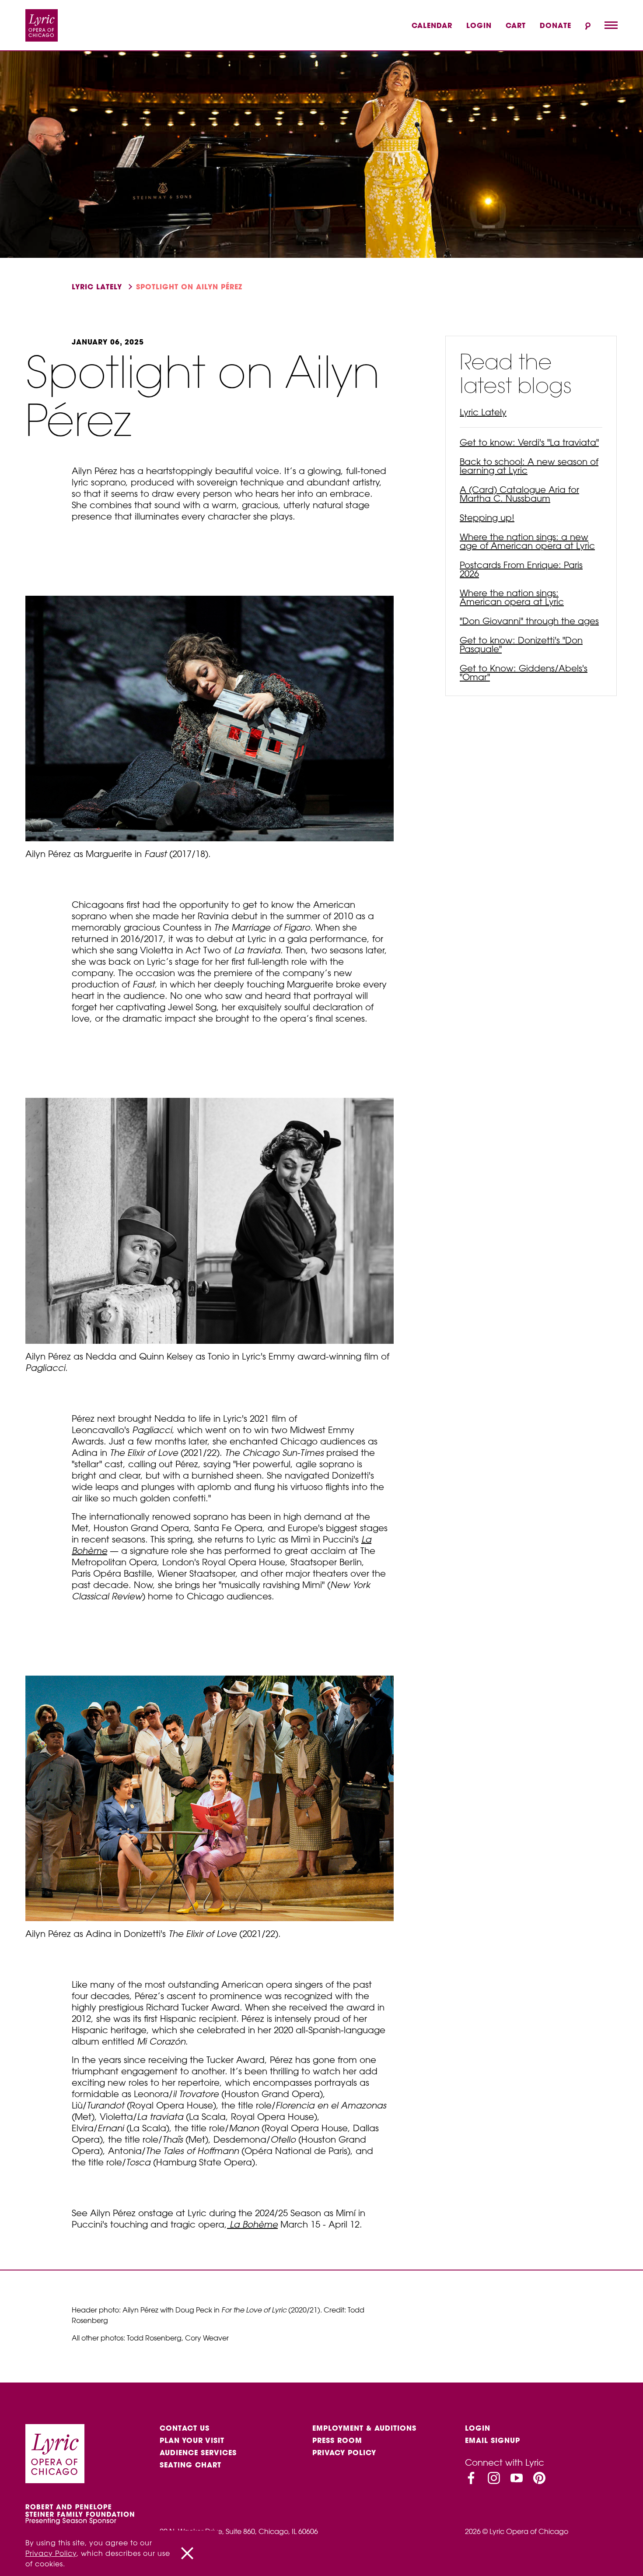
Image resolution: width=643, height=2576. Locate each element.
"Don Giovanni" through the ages (529, 621)
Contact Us (185, 2428)
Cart (516, 25)
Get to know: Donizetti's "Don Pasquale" (521, 645)
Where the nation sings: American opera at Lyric (512, 597)
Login (479, 25)
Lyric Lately (97, 287)
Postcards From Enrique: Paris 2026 (521, 569)
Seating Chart (190, 2465)
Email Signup (493, 2440)
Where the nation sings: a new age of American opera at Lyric (527, 541)
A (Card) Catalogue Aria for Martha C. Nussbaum (519, 494)
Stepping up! (487, 518)
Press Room (337, 2440)
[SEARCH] (588, 26)
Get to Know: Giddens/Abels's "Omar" (524, 673)
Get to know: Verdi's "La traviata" (529, 442)
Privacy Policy (344, 2453)
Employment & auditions (364, 2428)
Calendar (432, 25)
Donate (556, 25)
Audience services (198, 2453)
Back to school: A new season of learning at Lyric (529, 466)
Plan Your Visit (192, 2440)
